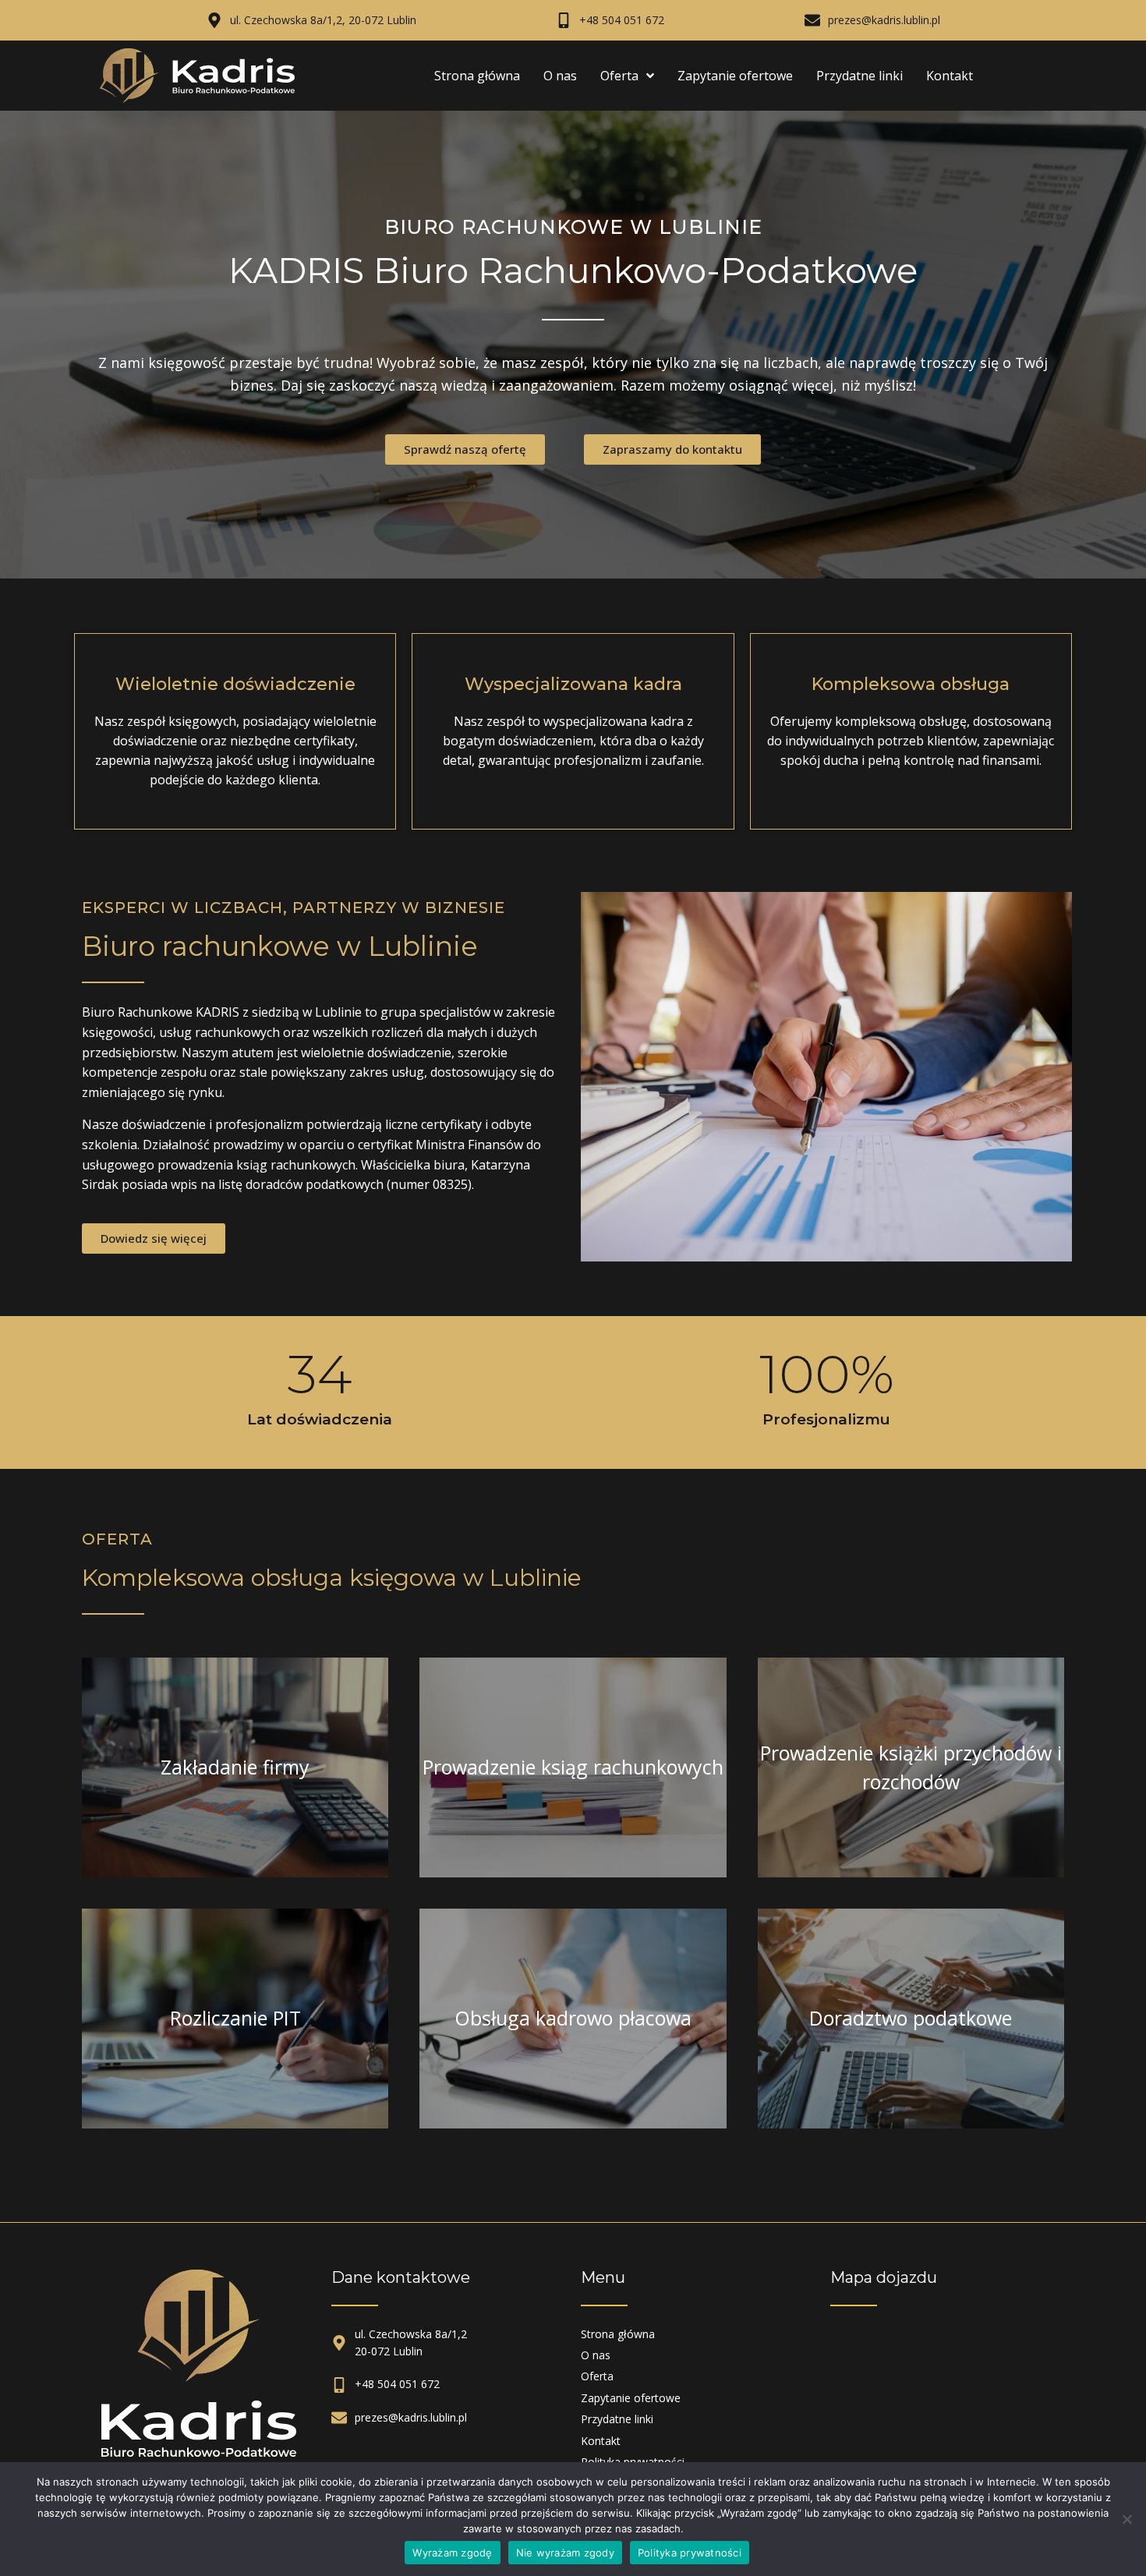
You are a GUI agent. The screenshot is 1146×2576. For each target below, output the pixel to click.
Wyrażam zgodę (452, 2553)
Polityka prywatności (690, 2553)
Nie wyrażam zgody (565, 2553)
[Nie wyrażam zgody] (1127, 2519)
